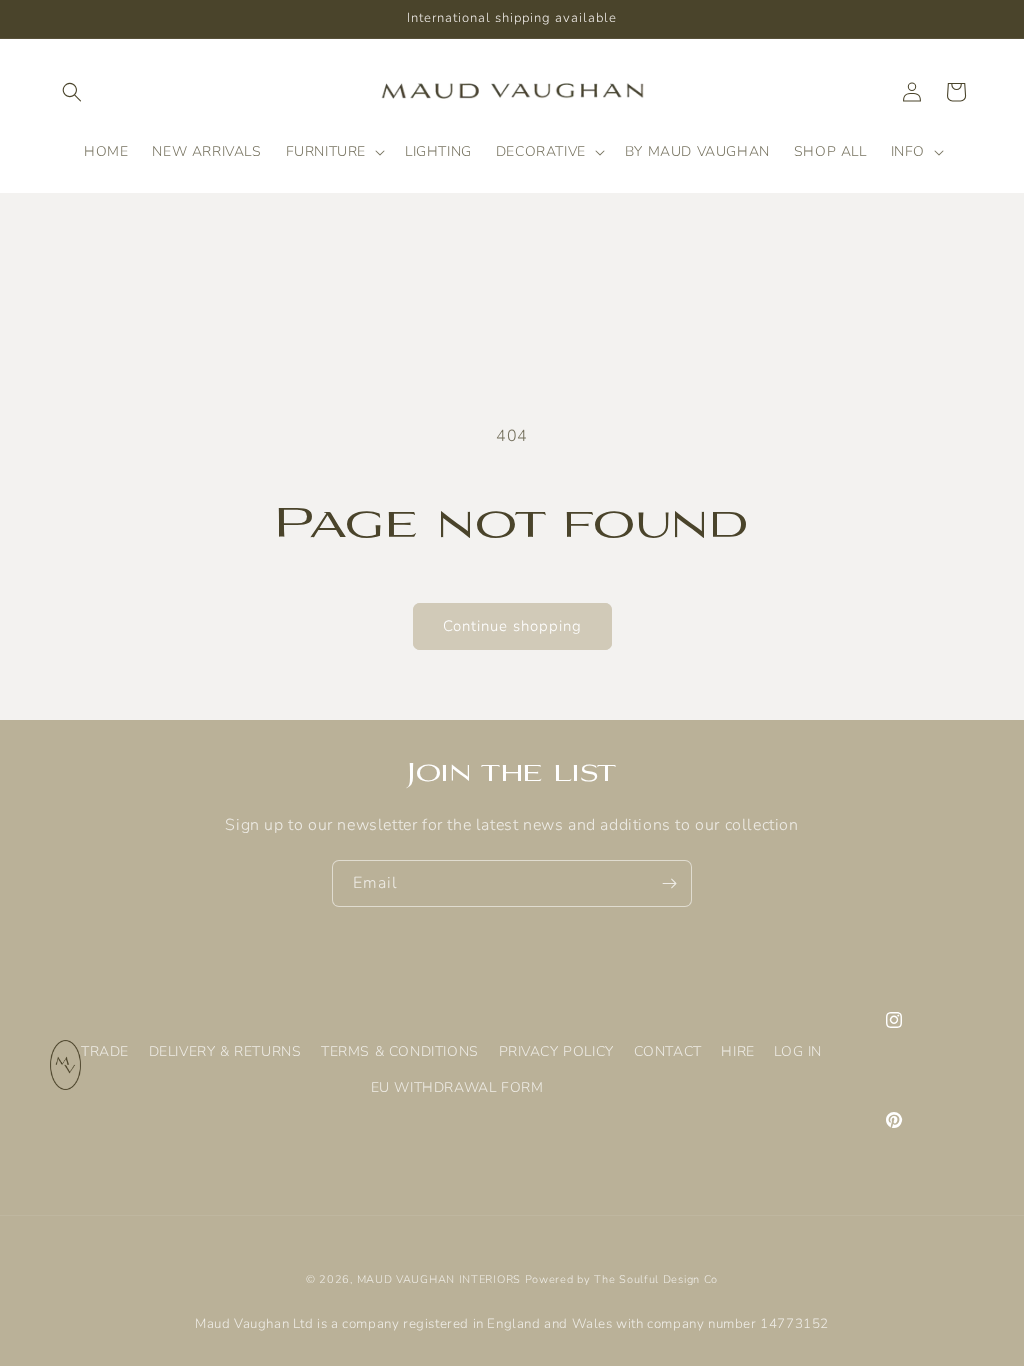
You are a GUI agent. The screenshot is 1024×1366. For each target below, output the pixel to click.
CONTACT (668, 1051)
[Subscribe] (669, 883)
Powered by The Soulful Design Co (621, 1279)
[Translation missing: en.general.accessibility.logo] (65, 1085)
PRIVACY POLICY (556, 1051)
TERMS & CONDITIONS (400, 1051)
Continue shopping (512, 626)
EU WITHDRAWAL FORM (457, 1087)
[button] (72, 92)
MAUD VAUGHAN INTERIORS (439, 1279)
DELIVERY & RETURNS (225, 1051)
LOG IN (798, 1051)
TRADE (105, 1051)
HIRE (737, 1051)
